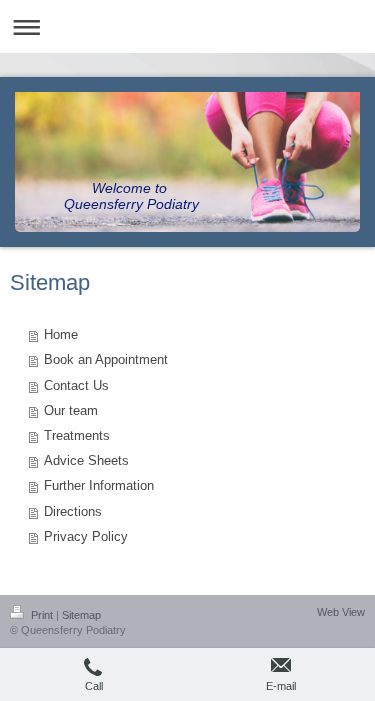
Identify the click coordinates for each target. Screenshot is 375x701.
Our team (71, 411)
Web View (341, 612)
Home (61, 335)
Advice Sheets (86, 461)
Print (42, 615)
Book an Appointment (106, 360)
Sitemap (81, 615)
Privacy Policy (86, 537)
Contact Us (76, 386)
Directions (73, 512)
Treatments (77, 436)
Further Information (99, 486)
